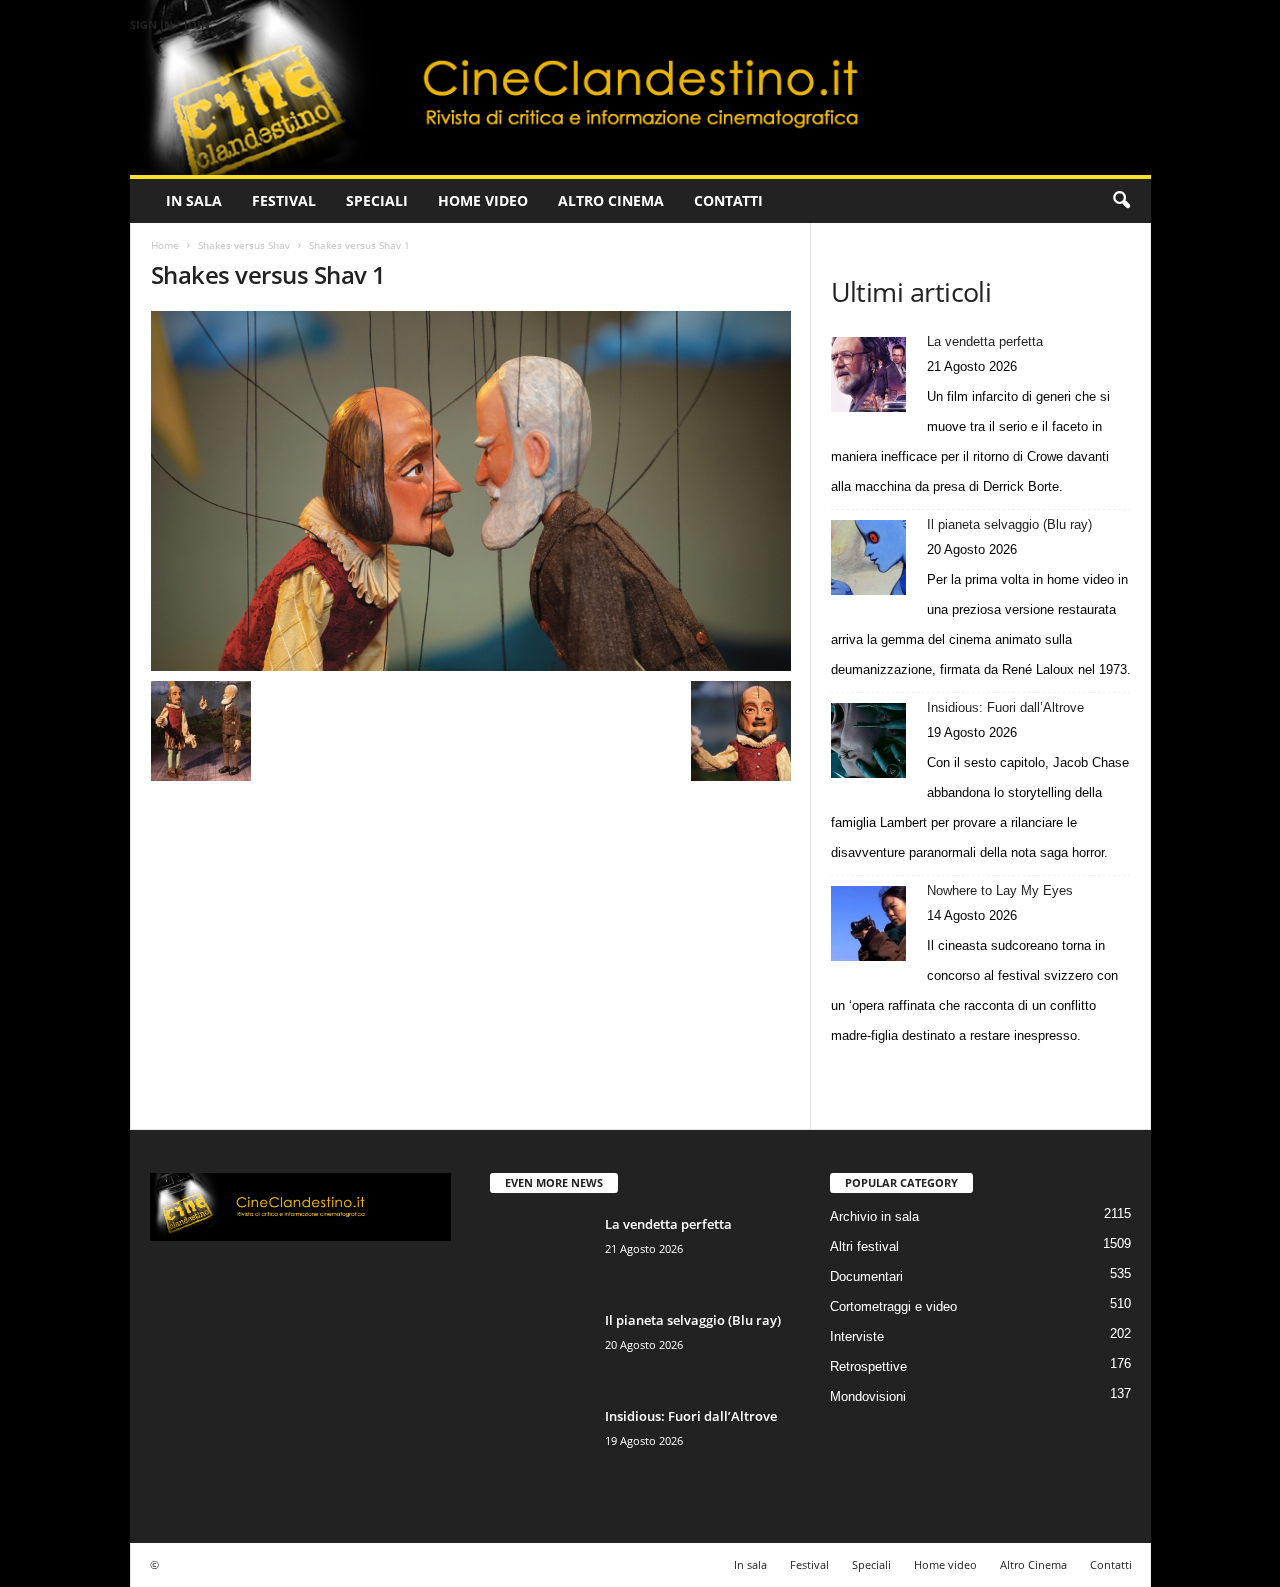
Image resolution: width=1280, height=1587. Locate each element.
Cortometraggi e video (893, 1306)
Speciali (377, 200)
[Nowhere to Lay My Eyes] (868, 923)
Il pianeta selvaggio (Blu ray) (1009, 524)
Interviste (857, 1336)
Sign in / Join (170, 24)
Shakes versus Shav (244, 245)
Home (165, 245)
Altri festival (864, 1246)
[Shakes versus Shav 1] (471, 491)
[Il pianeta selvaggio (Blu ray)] (868, 557)
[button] (1121, 201)
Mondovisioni (868, 1396)
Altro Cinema (611, 200)
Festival (284, 200)
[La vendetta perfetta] (868, 374)
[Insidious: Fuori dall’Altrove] (868, 740)
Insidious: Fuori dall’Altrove (1005, 707)
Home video (483, 200)
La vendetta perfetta (985, 341)
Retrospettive (868, 1366)
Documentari (866, 1276)
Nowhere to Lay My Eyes (1000, 890)
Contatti (728, 200)
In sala (194, 200)
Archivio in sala (874, 1216)
